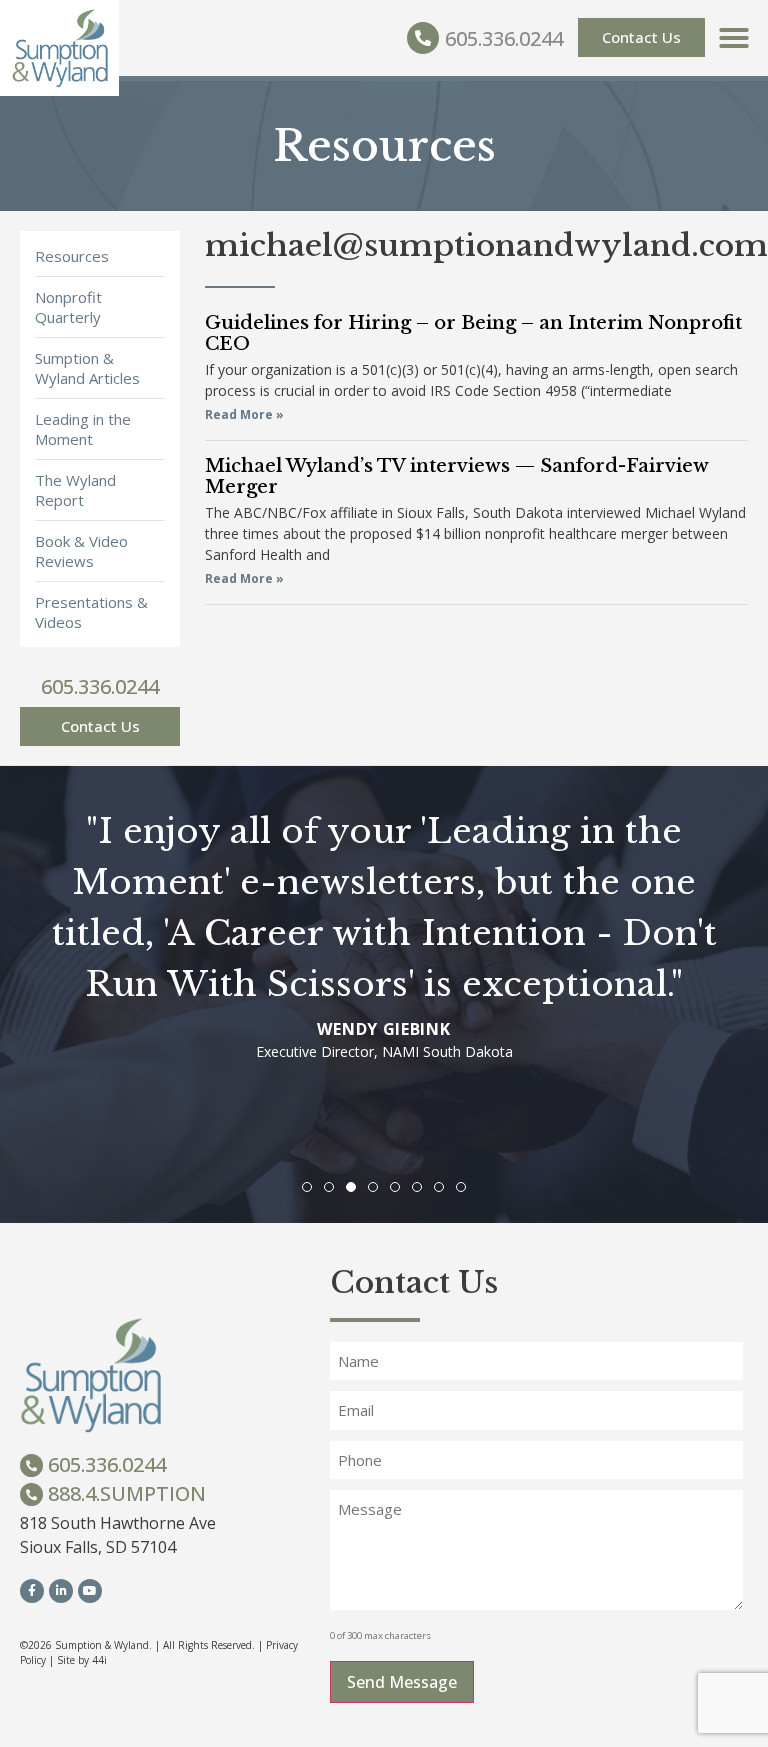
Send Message (402, 1682)
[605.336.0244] (423, 38)
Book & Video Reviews (81, 551)
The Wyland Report (75, 490)
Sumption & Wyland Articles (87, 368)
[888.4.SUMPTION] (31, 1494)
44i (99, 1660)
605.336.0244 (504, 38)
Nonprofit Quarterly (68, 307)
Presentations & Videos (91, 612)
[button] (734, 38)
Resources (72, 256)
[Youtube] (90, 1591)
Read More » (244, 414)
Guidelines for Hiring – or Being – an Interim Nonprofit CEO (473, 334)
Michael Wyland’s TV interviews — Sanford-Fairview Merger (456, 477)
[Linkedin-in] (61, 1591)
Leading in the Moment (83, 429)
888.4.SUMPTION (127, 1493)
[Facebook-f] (32, 1591)
